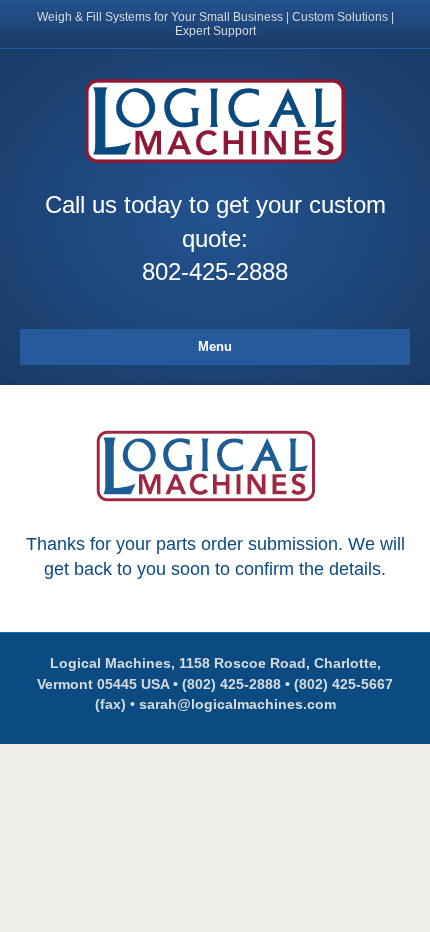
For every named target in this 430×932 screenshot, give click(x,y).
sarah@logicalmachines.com (237, 704)
